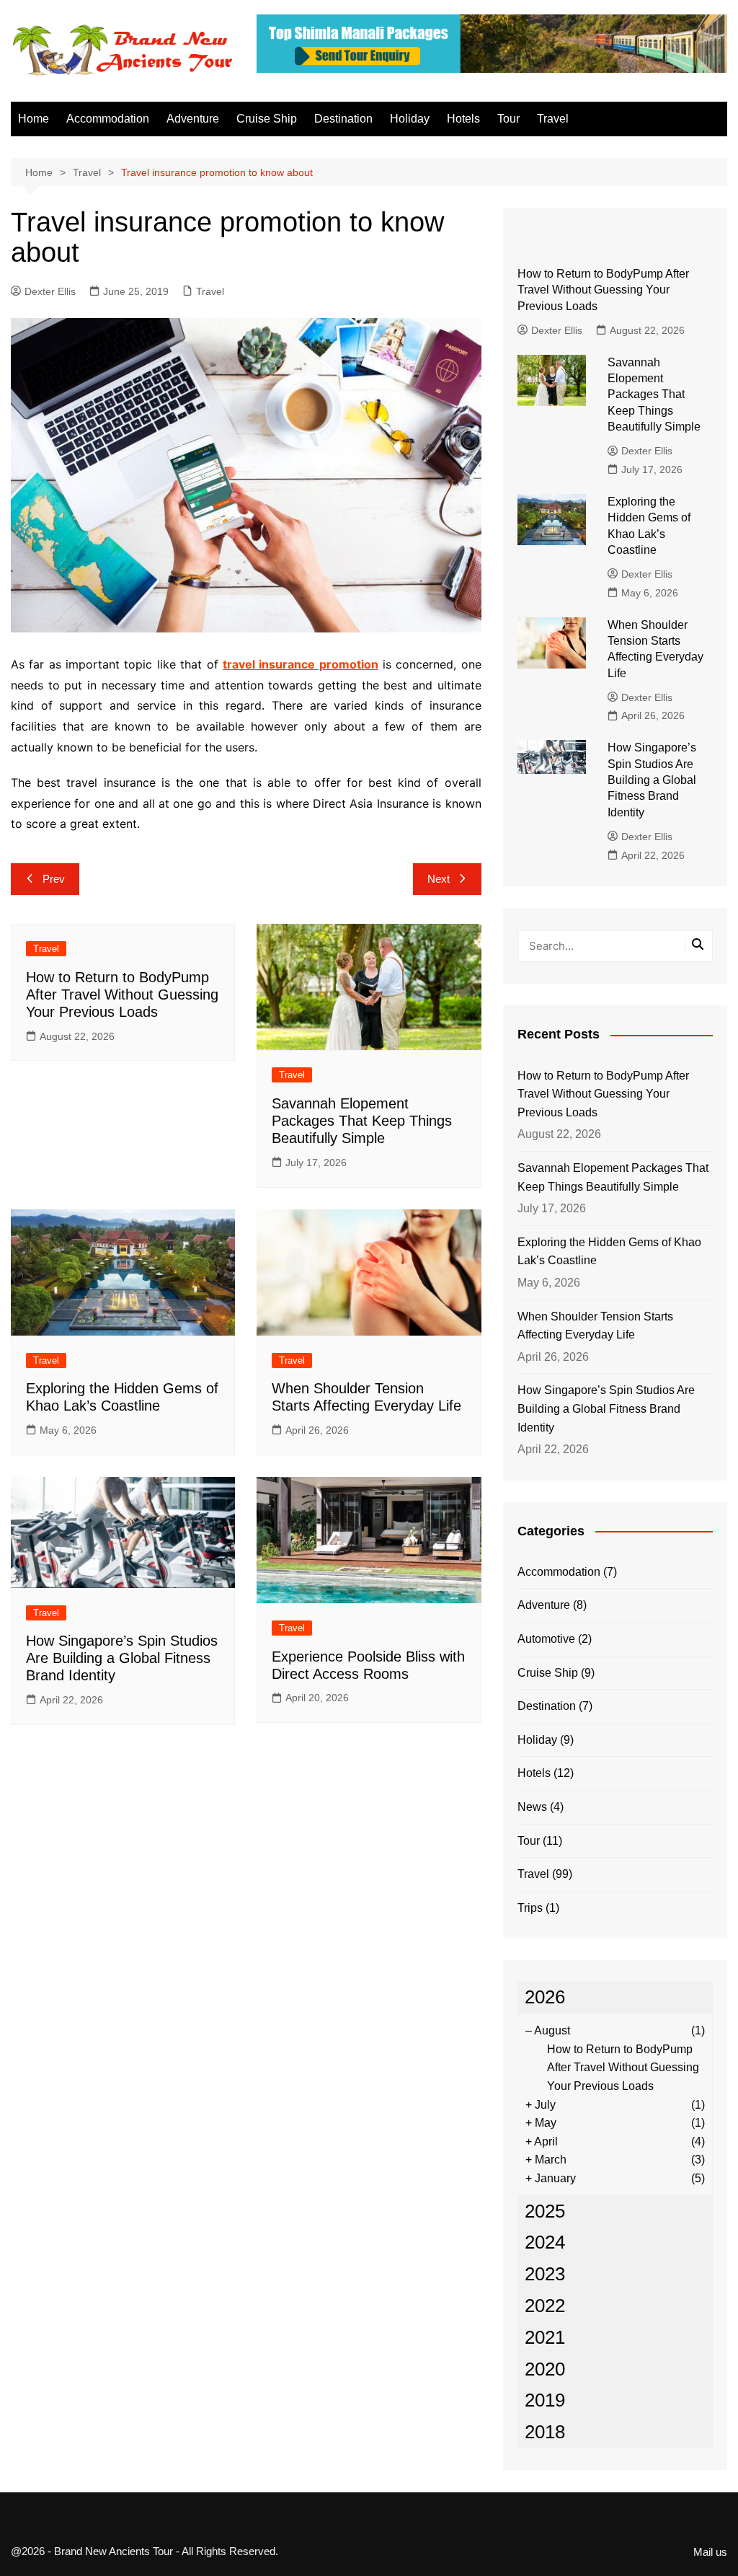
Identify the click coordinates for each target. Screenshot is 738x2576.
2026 (545, 1997)
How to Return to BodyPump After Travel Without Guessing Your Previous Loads (122, 994)
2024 (545, 2242)
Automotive (546, 1639)
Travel (553, 119)
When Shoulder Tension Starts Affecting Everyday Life (595, 1326)
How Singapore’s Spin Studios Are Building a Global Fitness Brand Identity (122, 1658)
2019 (545, 2400)
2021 (545, 2337)
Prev (54, 879)
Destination (343, 119)
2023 (545, 2274)
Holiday (410, 119)
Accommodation (108, 119)
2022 (545, 2306)
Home (34, 119)
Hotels (463, 119)
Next (439, 879)
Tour (508, 119)
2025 (545, 2211)
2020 (545, 2369)
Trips (530, 1908)
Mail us (710, 2552)
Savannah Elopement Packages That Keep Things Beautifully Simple (362, 1121)
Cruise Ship (267, 119)
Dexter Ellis (50, 291)
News (532, 1807)
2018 (545, 2432)
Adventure (193, 119)
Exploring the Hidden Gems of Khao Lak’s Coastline (609, 1252)
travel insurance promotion (301, 664)
